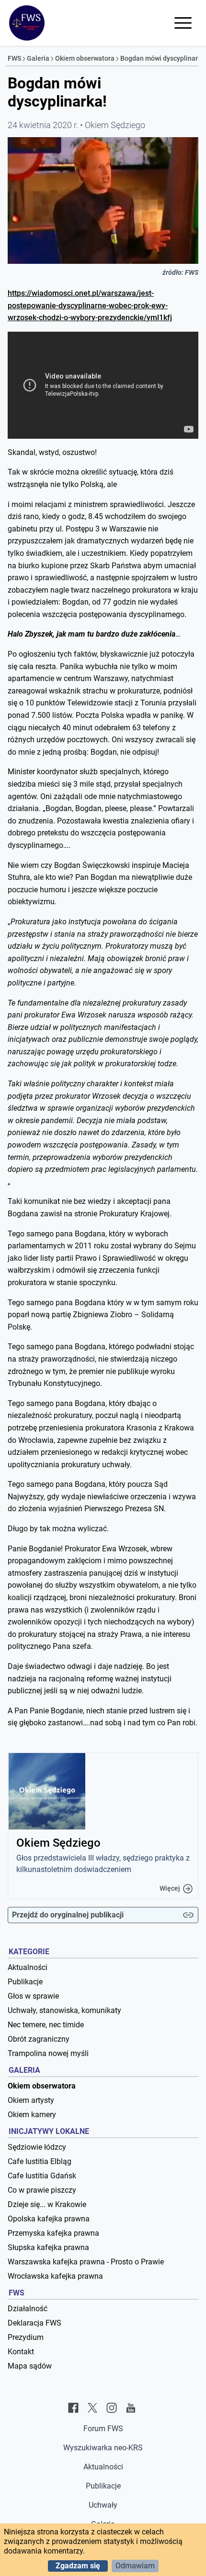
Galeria (38, 58)
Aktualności (28, 1967)
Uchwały (103, 2505)
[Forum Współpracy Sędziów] (27, 23)
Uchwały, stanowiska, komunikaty (64, 2010)
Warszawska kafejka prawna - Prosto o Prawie (86, 2262)
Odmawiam (135, 2566)
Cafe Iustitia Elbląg (40, 2161)
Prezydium (26, 2337)
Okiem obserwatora (85, 58)
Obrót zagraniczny (39, 2039)
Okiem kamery (32, 2115)
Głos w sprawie (33, 1996)
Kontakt (21, 2352)
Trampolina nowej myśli (48, 2053)
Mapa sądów (30, 2366)
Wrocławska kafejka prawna (55, 2276)
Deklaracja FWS (34, 2323)
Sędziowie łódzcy (37, 2147)
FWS (14, 58)
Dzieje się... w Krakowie (47, 2204)
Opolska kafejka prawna (49, 2219)
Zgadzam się (78, 2566)
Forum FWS (103, 2429)
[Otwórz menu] (183, 23)
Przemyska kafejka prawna (53, 2233)
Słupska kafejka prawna (48, 2247)
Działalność (28, 2309)
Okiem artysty (31, 2100)
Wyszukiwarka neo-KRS (103, 2448)
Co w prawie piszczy (42, 2190)
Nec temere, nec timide (46, 2025)
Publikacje (25, 1982)
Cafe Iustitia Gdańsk (42, 2176)
